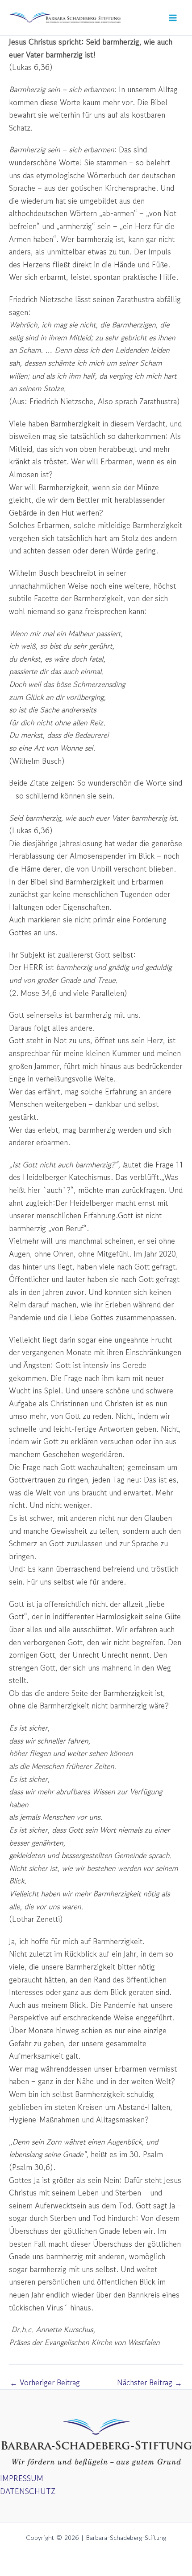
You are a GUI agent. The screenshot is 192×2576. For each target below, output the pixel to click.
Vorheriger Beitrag (45, 2382)
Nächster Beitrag (150, 2382)
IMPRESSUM (22, 2478)
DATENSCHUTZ (28, 2491)
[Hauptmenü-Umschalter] (173, 18)
